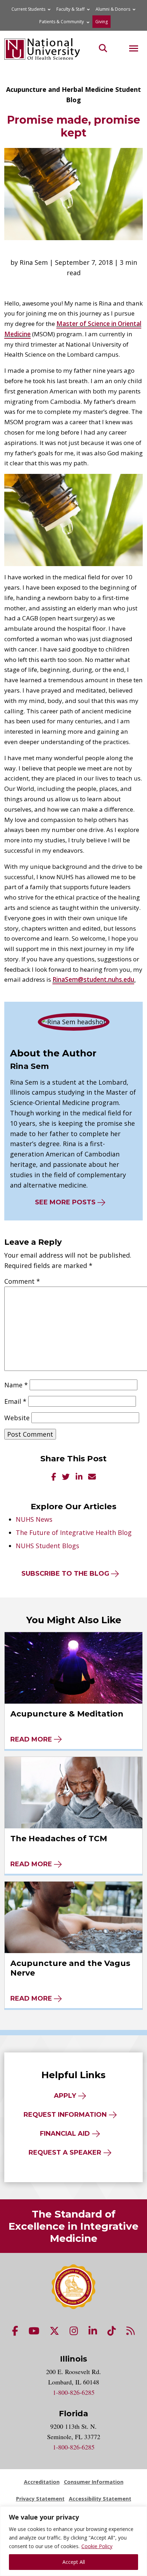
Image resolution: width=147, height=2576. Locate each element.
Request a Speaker (65, 2153)
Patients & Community (62, 22)
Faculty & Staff (70, 9)
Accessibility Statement (100, 2499)
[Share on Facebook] (54, 1477)
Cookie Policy (97, 2546)
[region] (73, 2541)
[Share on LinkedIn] (79, 1477)
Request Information (65, 2115)
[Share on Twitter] (66, 1477)
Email (15, 1401)
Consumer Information (94, 2482)
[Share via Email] (92, 1477)
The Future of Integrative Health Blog (74, 1532)
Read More (31, 1739)
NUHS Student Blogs (47, 1546)
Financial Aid (65, 2134)
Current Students (28, 9)
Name (16, 1385)
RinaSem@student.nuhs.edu (93, 979)
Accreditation (42, 2482)
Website (17, 1418)
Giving (102, 22)
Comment (22, 1281)
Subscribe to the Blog (65, 1574)
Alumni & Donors (113, 9)
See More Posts (65, 1202)
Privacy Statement (40, 2499)
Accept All (74, 2562)
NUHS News (34, 1519)
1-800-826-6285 (74, 2392)
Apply (65, 2096)
